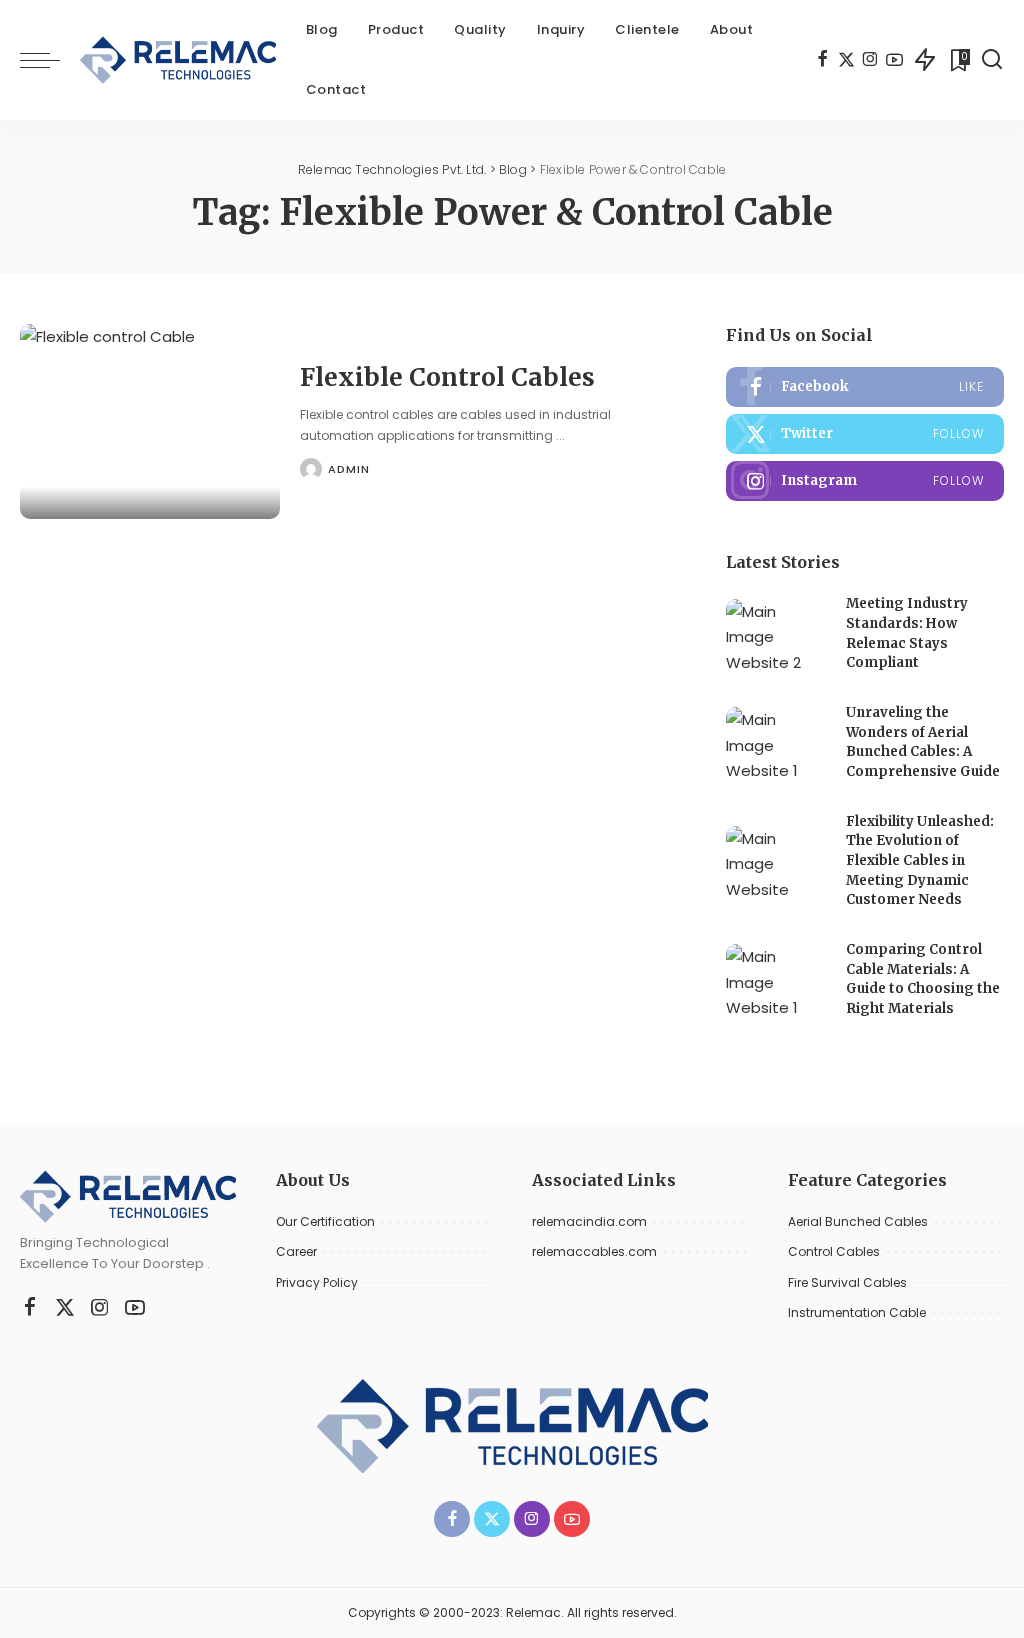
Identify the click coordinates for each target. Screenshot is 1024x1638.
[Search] (992, 60)
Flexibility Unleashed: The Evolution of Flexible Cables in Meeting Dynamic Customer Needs (920, 861)
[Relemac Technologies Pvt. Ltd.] (178, 60)
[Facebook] (822, 60)
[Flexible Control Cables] (150, 421)
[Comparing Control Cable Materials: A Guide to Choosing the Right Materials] (776, 981)
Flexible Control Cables (447, 377)
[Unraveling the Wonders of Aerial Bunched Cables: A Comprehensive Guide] (776, 744)
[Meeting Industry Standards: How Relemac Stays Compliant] (776, 636)
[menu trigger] (50, 60)
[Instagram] (870, 60)
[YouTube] (894, 60)
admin (349, 469)
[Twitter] (846, 60)
